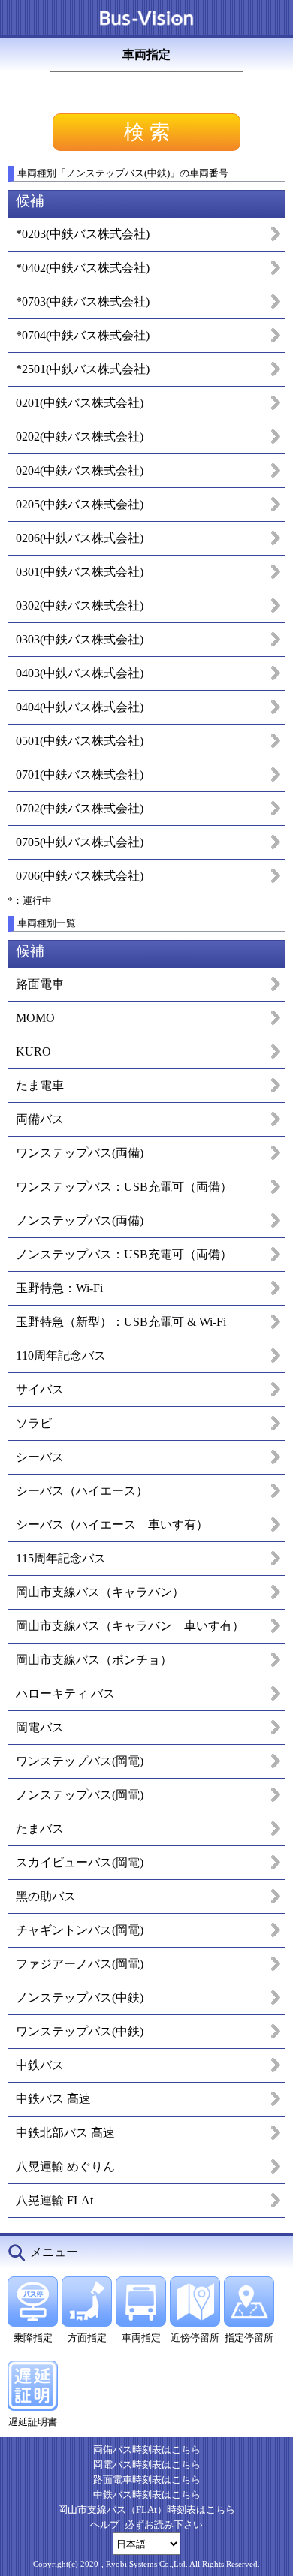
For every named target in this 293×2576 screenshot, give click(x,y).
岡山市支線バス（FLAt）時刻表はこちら (146, 2510)
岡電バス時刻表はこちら (147, 2465)
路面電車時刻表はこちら (147, 2480)
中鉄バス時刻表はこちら (147, 2495)
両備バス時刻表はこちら (147, 2449)
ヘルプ (105, 2525)
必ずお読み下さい (164, 2525)
